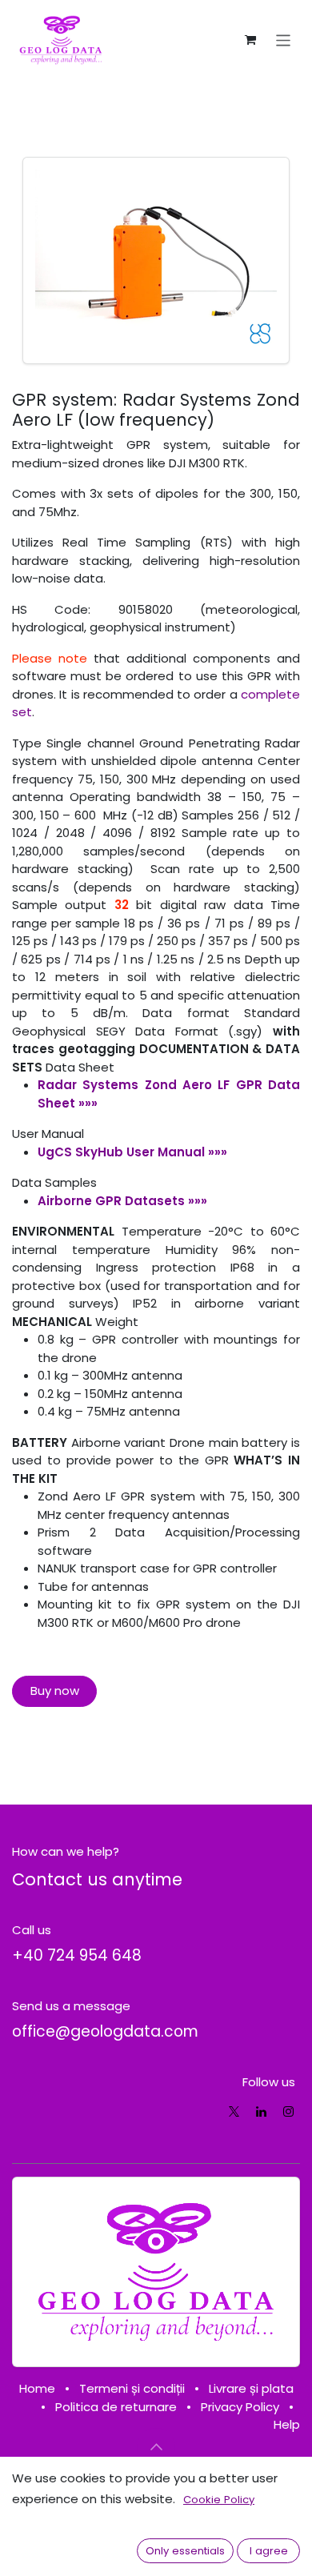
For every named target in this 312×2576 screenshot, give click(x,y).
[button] (156, 2447)
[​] (234, 2111)
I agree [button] (269, 2551)
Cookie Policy (219, 2500)
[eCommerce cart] (250, 40)
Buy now (55, 1691)
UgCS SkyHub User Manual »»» (132, 1152)
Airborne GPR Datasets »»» (122, 1201)
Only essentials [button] (185, 2551)
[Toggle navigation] (284, 40)
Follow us (269, 2082)
